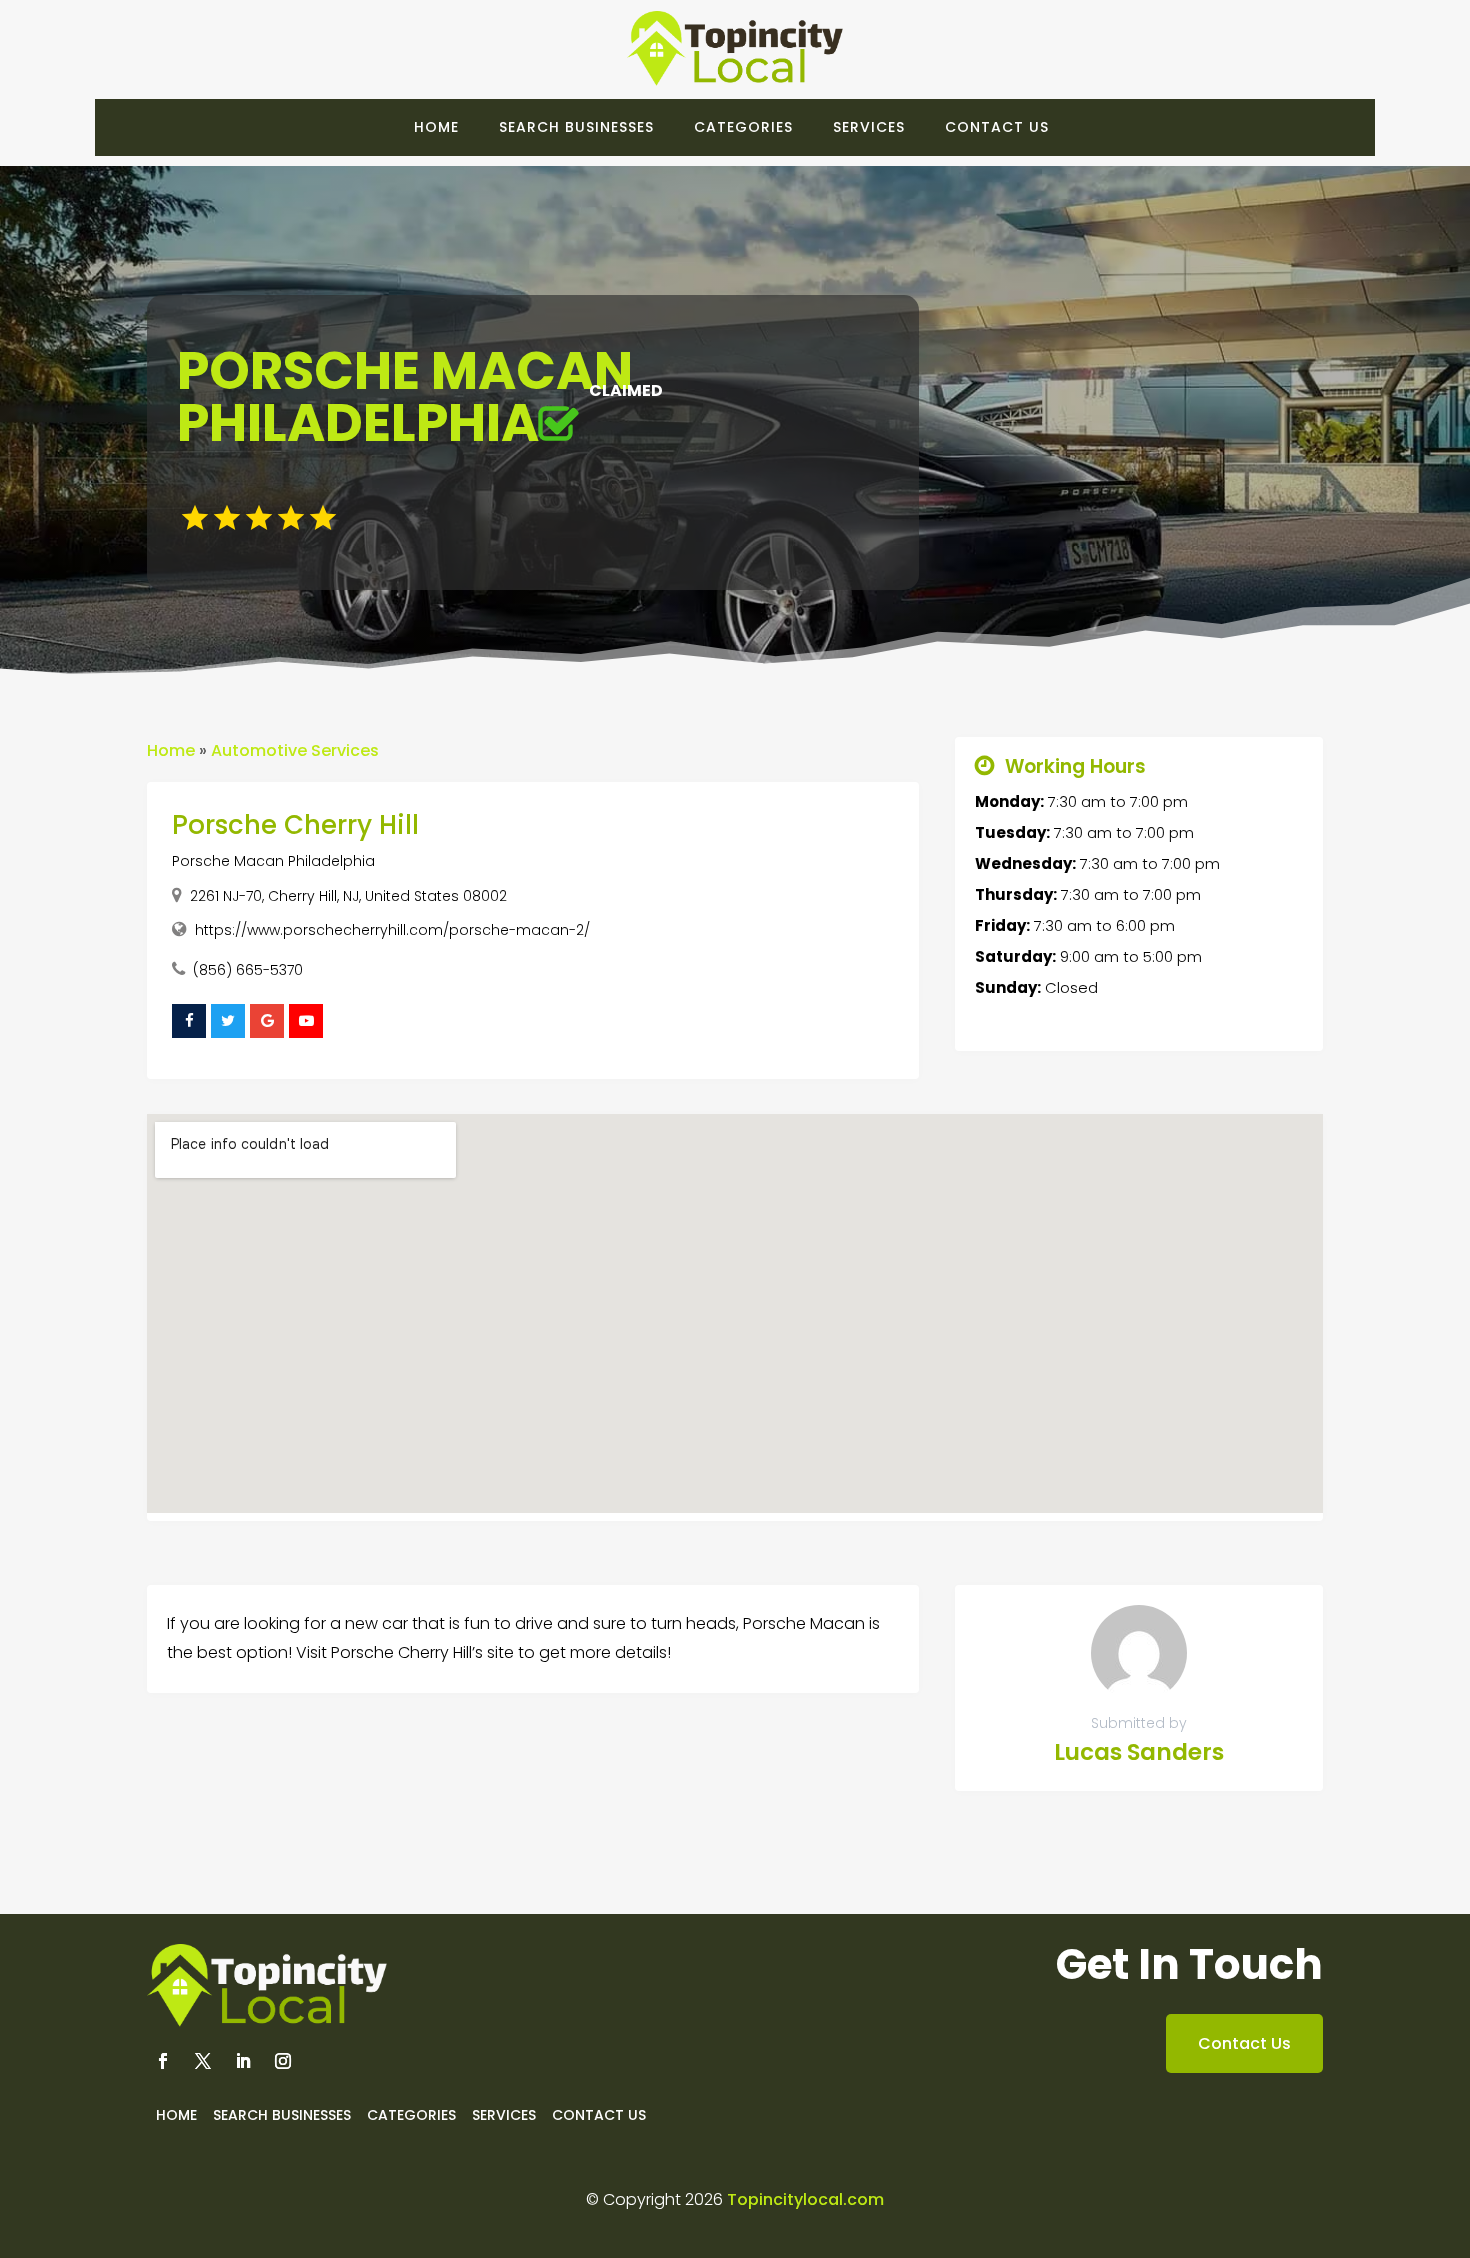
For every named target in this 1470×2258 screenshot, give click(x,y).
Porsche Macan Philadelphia (273, 861)
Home (436, 127)
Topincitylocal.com (805, 2199)
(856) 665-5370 (248, 970)
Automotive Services (295, 750)
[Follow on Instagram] (283, 2061)
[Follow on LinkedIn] (243, 2061)
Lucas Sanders (1139, 1752)
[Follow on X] (203, 2061)
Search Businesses (576, 127)
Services (869, 127)
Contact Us (997, 127)
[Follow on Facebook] (163, 2061)
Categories (743, 127)
